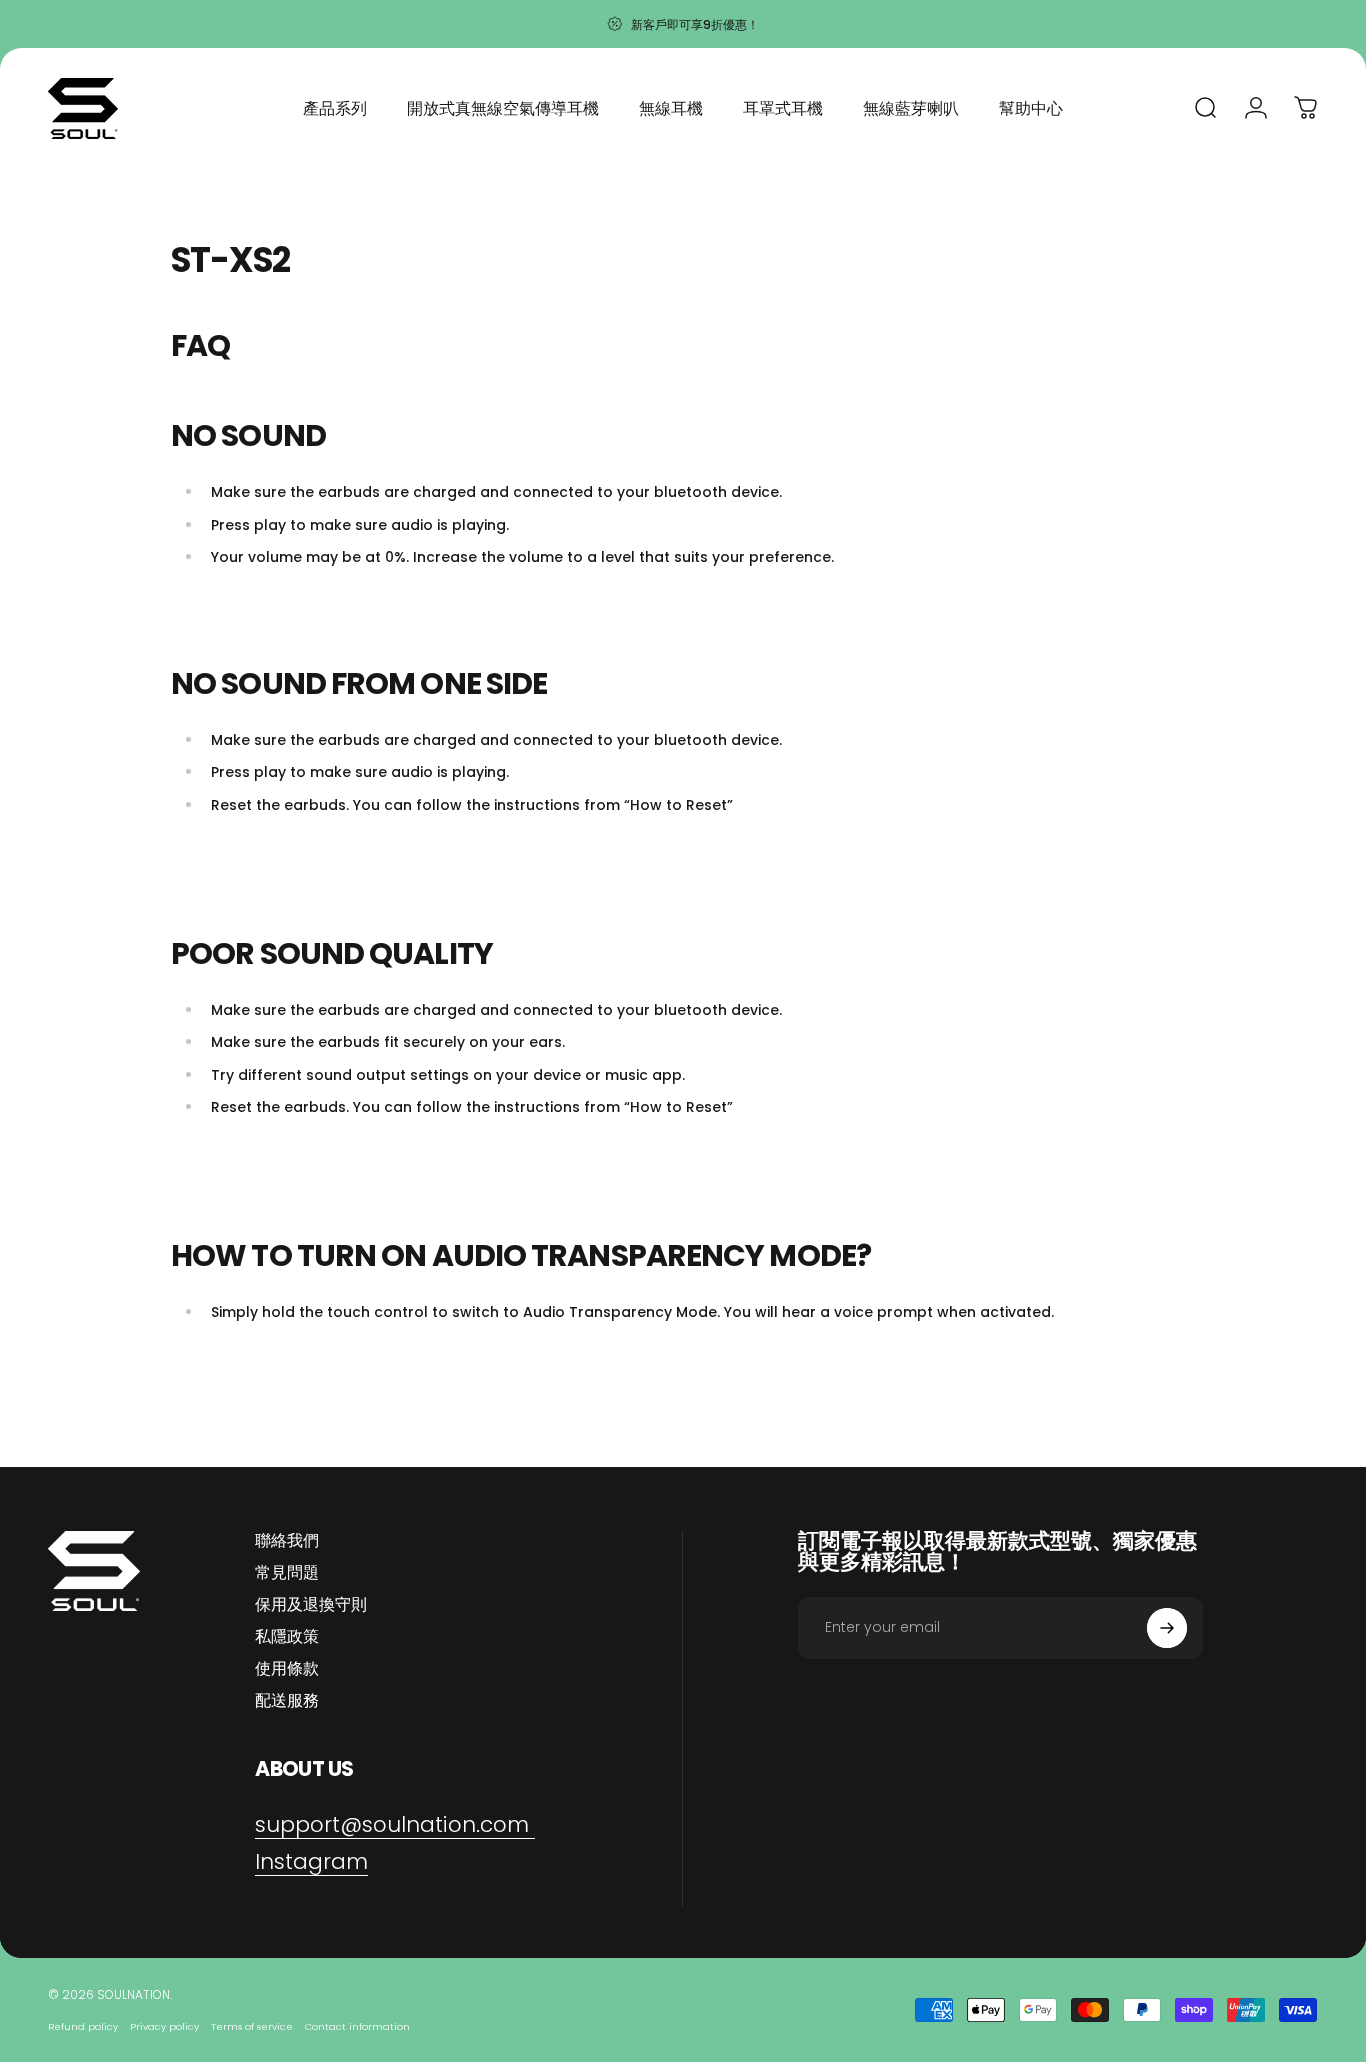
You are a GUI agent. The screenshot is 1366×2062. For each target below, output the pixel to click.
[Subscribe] (1167, 1628)
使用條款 (287, 1669)
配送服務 (287, 1701)
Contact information (357, 2026)
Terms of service (252, 2026)
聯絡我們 (287, 1541)
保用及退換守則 (311, 1605)
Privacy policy (164, 2026)
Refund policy (83, 2026)
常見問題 (287, 1573)
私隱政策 (287, 1637)
